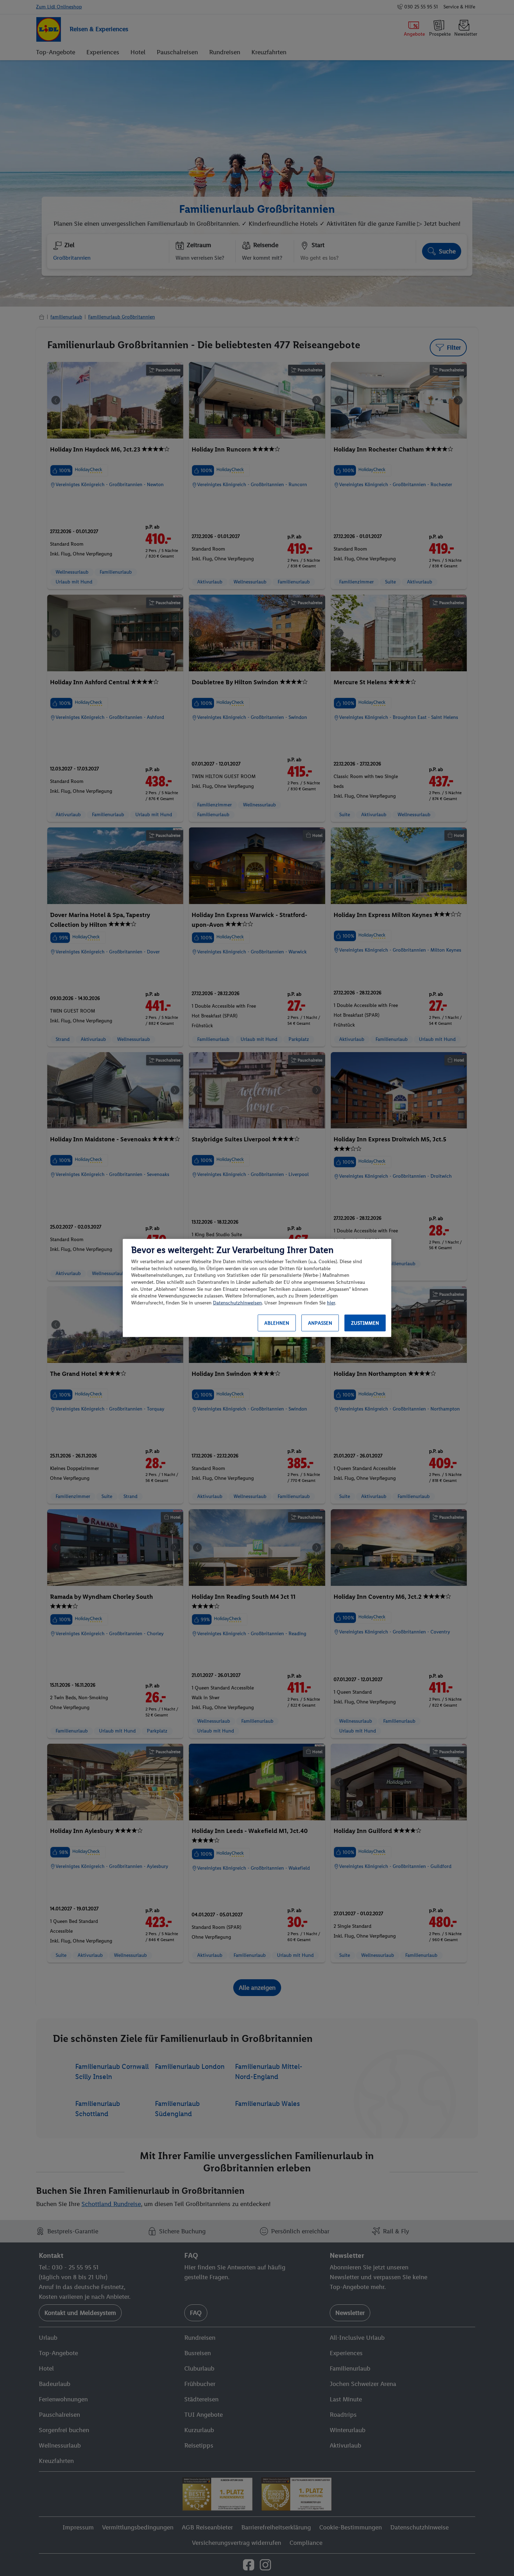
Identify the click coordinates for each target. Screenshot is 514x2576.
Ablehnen (277, 1323)
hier (331, 1303)
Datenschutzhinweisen (237, 1303)
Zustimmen (365, 1323)
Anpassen (320, 1323)
